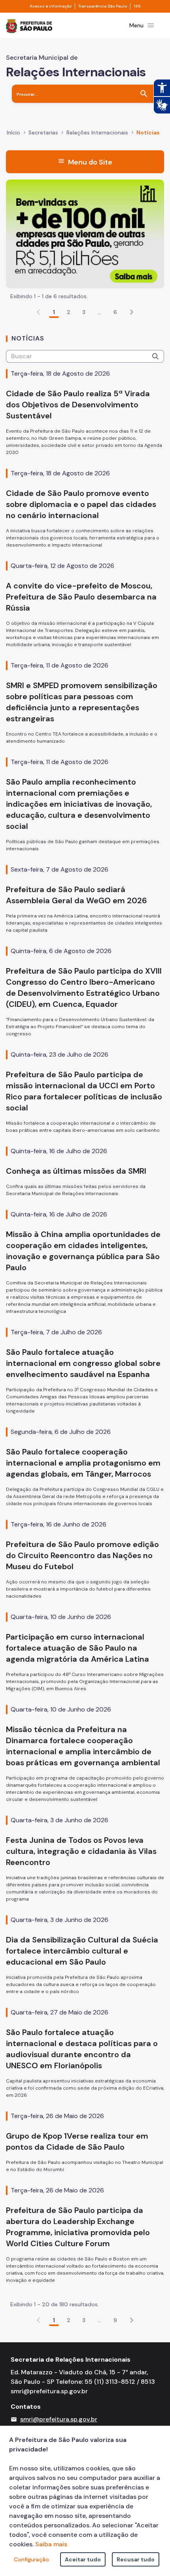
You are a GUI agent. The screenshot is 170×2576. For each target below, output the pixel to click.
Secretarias (43, 132)
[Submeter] (155, 356)
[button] (132, 312)
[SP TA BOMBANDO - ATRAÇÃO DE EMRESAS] (85, 233)
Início (13, 132)
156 (137, 6)
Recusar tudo (136, 2559)
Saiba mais (51, 2544)
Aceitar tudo (83, 2559)
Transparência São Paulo (103, 6)
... (100, 312)
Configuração (31, 2559)
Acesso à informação (51, 6)
